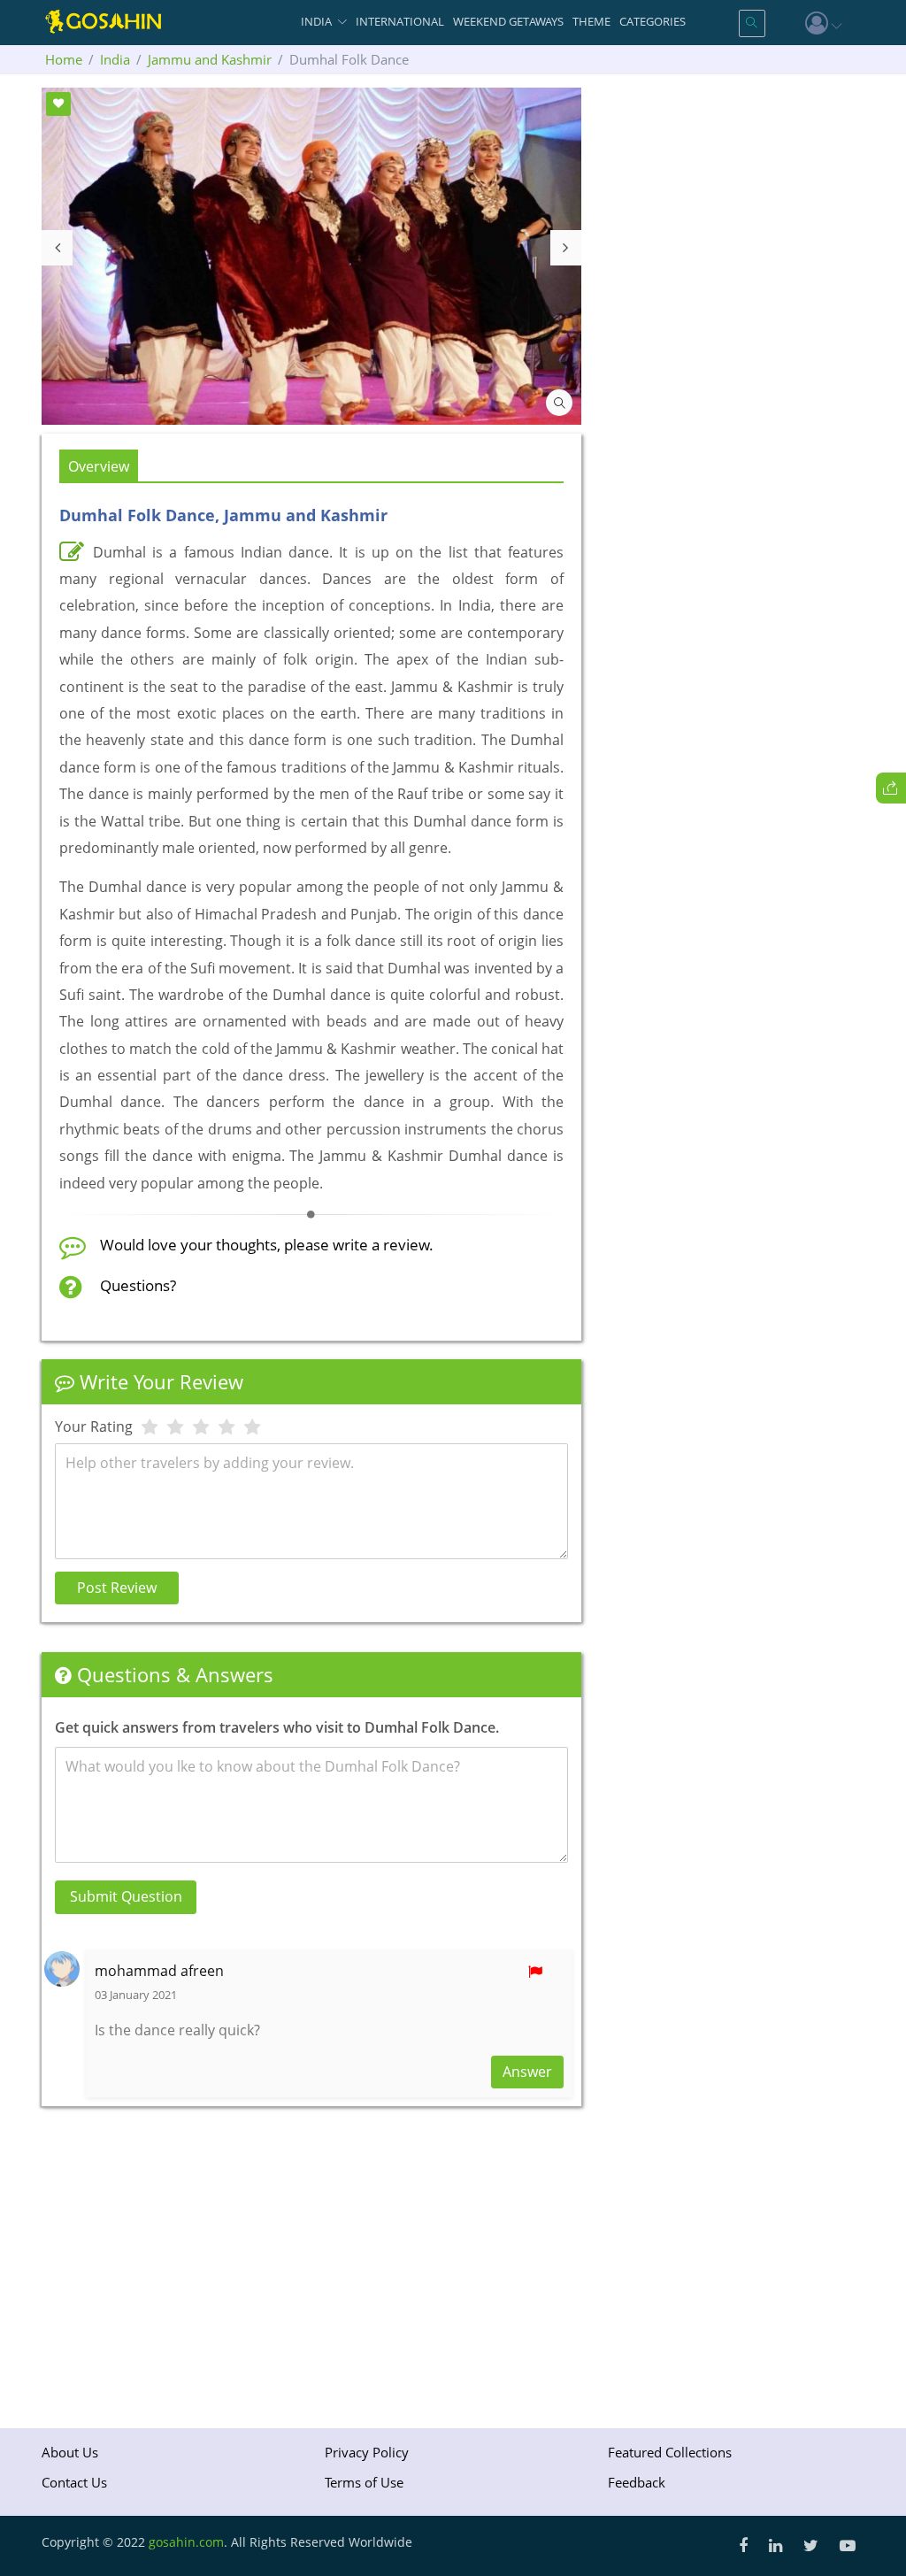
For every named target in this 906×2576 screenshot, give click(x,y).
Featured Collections (670, 2452)
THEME (591, 21)
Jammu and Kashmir (210, 59)
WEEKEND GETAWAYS (508, 21)
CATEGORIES (653, 21)
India (115, 59)
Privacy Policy (367, 2452)
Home (64, 59)
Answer (527, 2072)
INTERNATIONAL (400, 21)
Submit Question (126, 1896)
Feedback (637, 2482)
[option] (311, 256)
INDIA (316, 21)
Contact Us (74, 2482)
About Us (70, 2452)
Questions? (138, 1285)
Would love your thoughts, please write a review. (267, 1245)
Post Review (117, 1588)
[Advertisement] (311, 2261)
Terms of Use (364, 2482)
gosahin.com (186, 2542)
